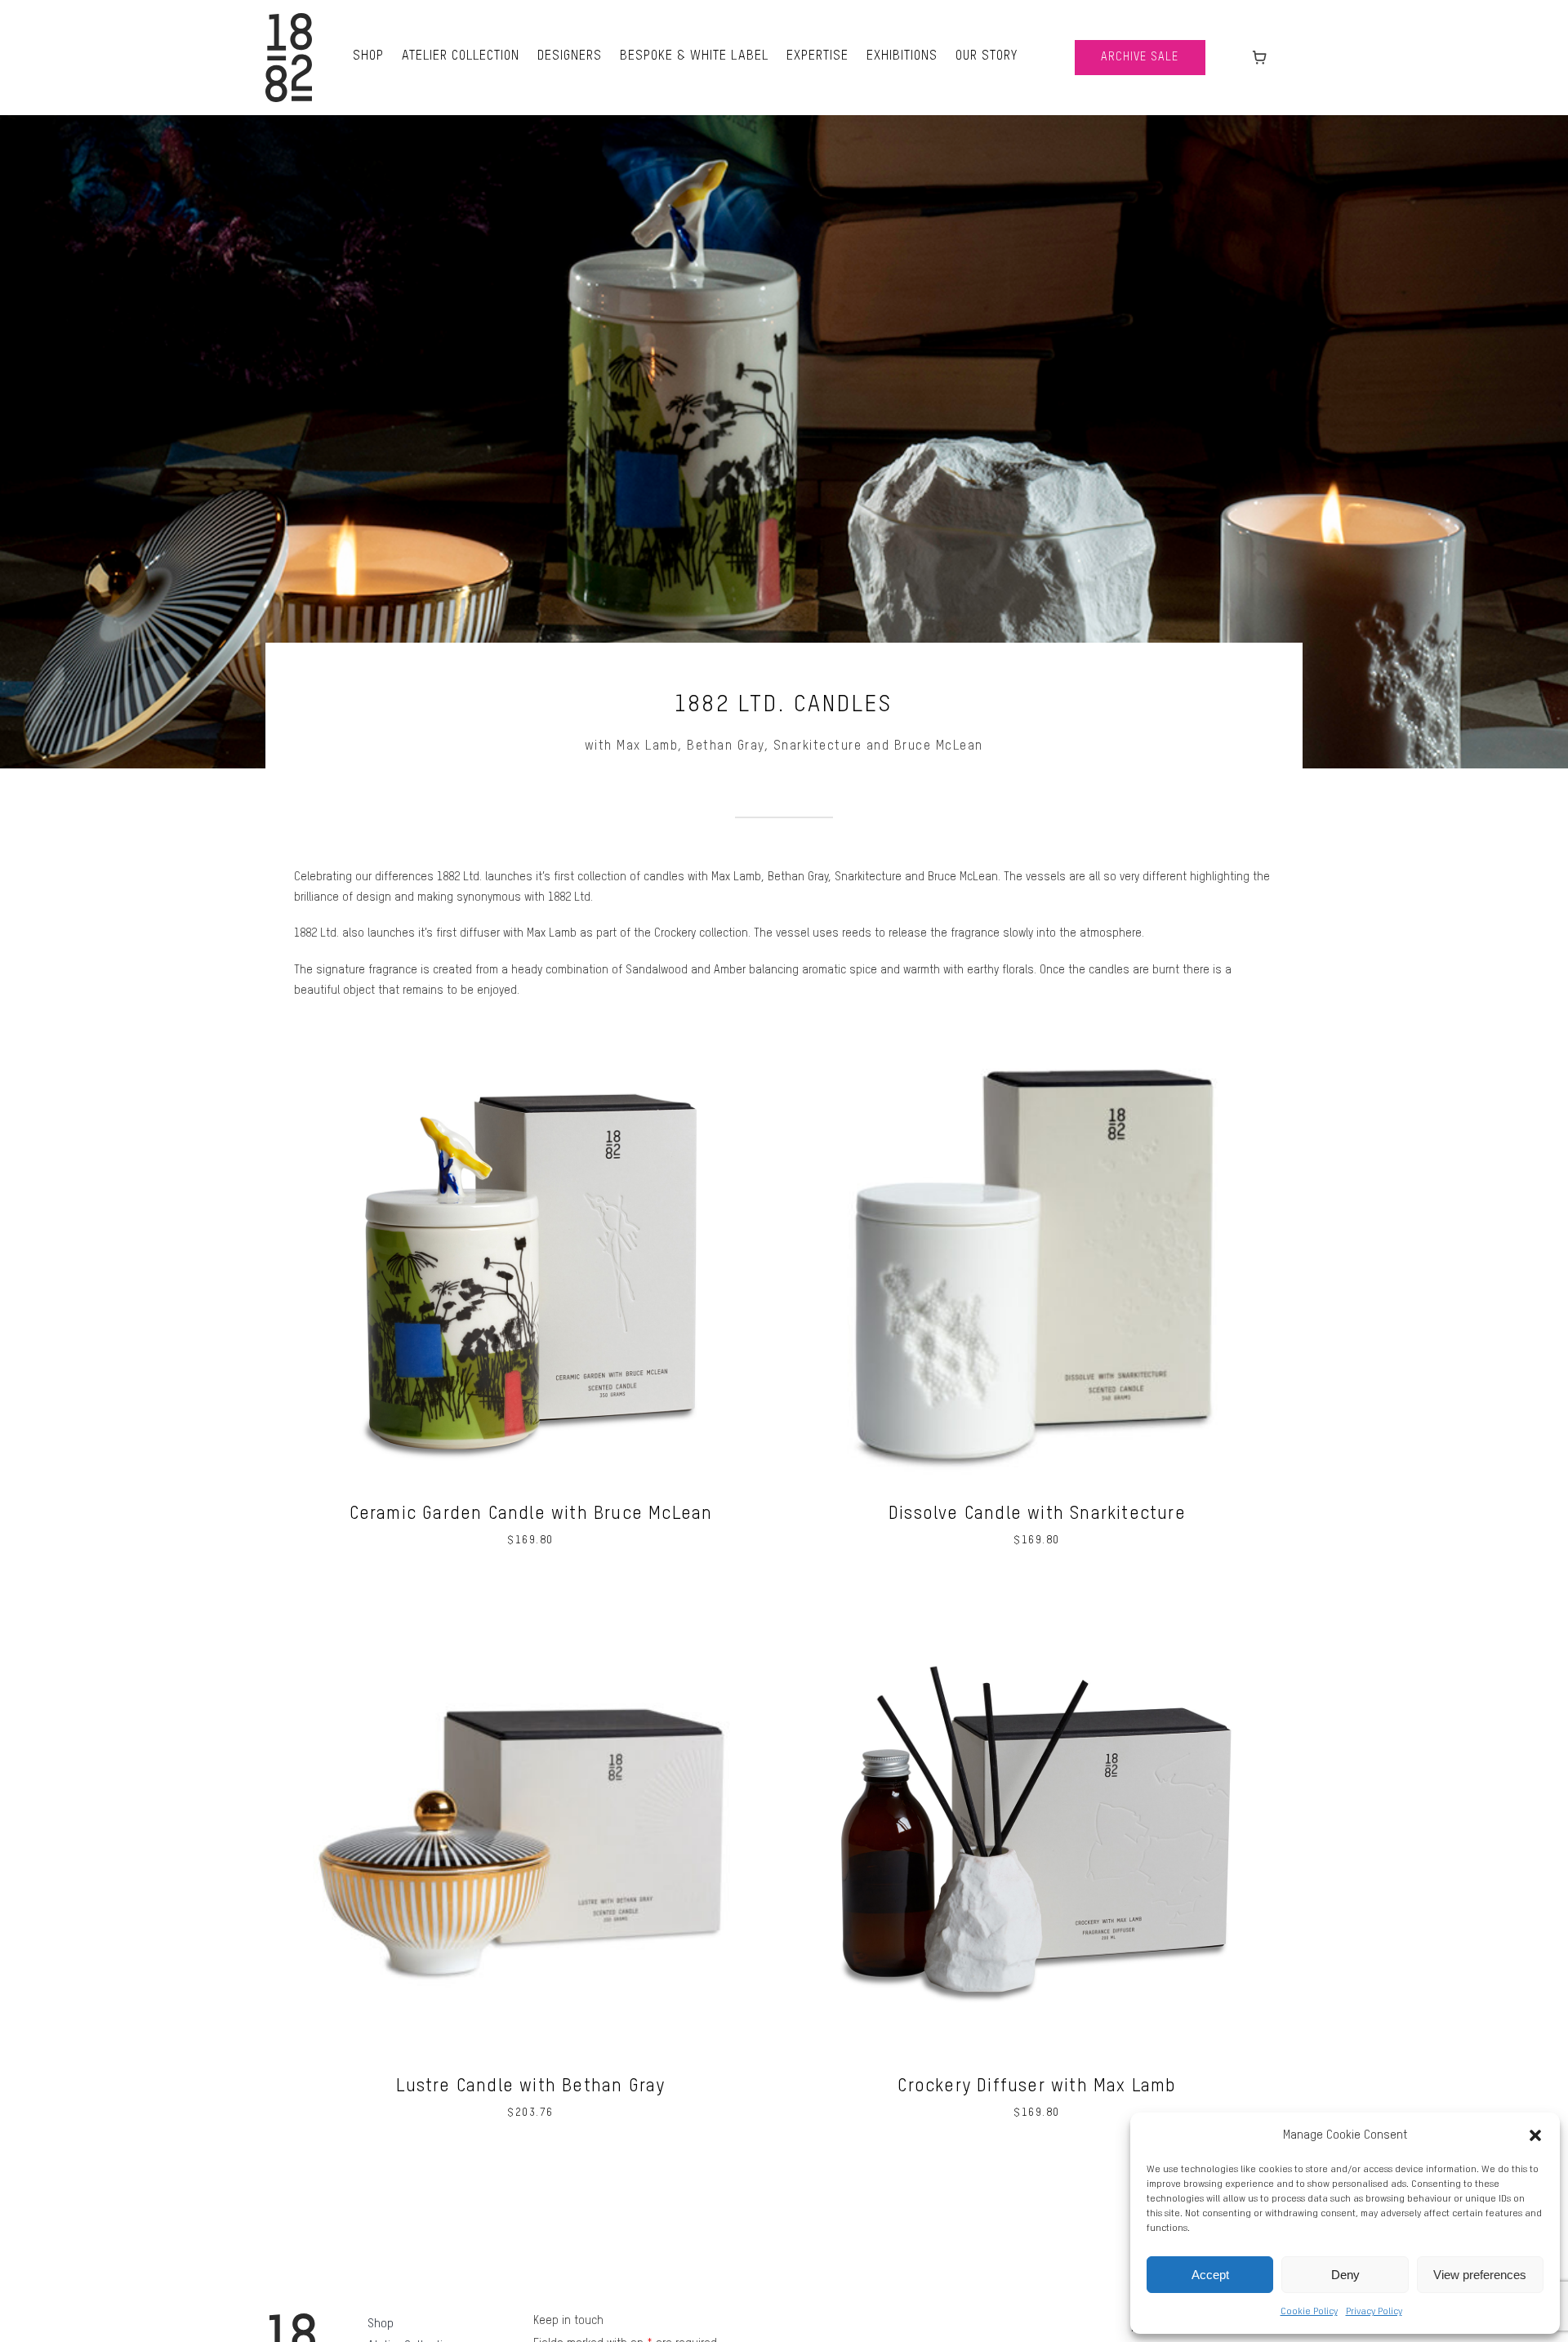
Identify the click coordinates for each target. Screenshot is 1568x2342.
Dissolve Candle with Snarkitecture (1037, 1514)
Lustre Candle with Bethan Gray (530, 2086)
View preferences (1480, 2275)
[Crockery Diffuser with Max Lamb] (1037, 1599)
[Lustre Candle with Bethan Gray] (531, 1599)
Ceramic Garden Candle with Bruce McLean (531, 1514)
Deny (1345, 2275)
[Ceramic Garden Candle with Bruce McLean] (531, 1026)
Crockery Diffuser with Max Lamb (1037, 2086)
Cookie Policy (1309, 2312)
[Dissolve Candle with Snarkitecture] (1037, 1026)
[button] (1535, 2135)
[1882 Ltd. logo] (289, 19)
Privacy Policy (1374, 2312)
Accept (1210, 2275)
